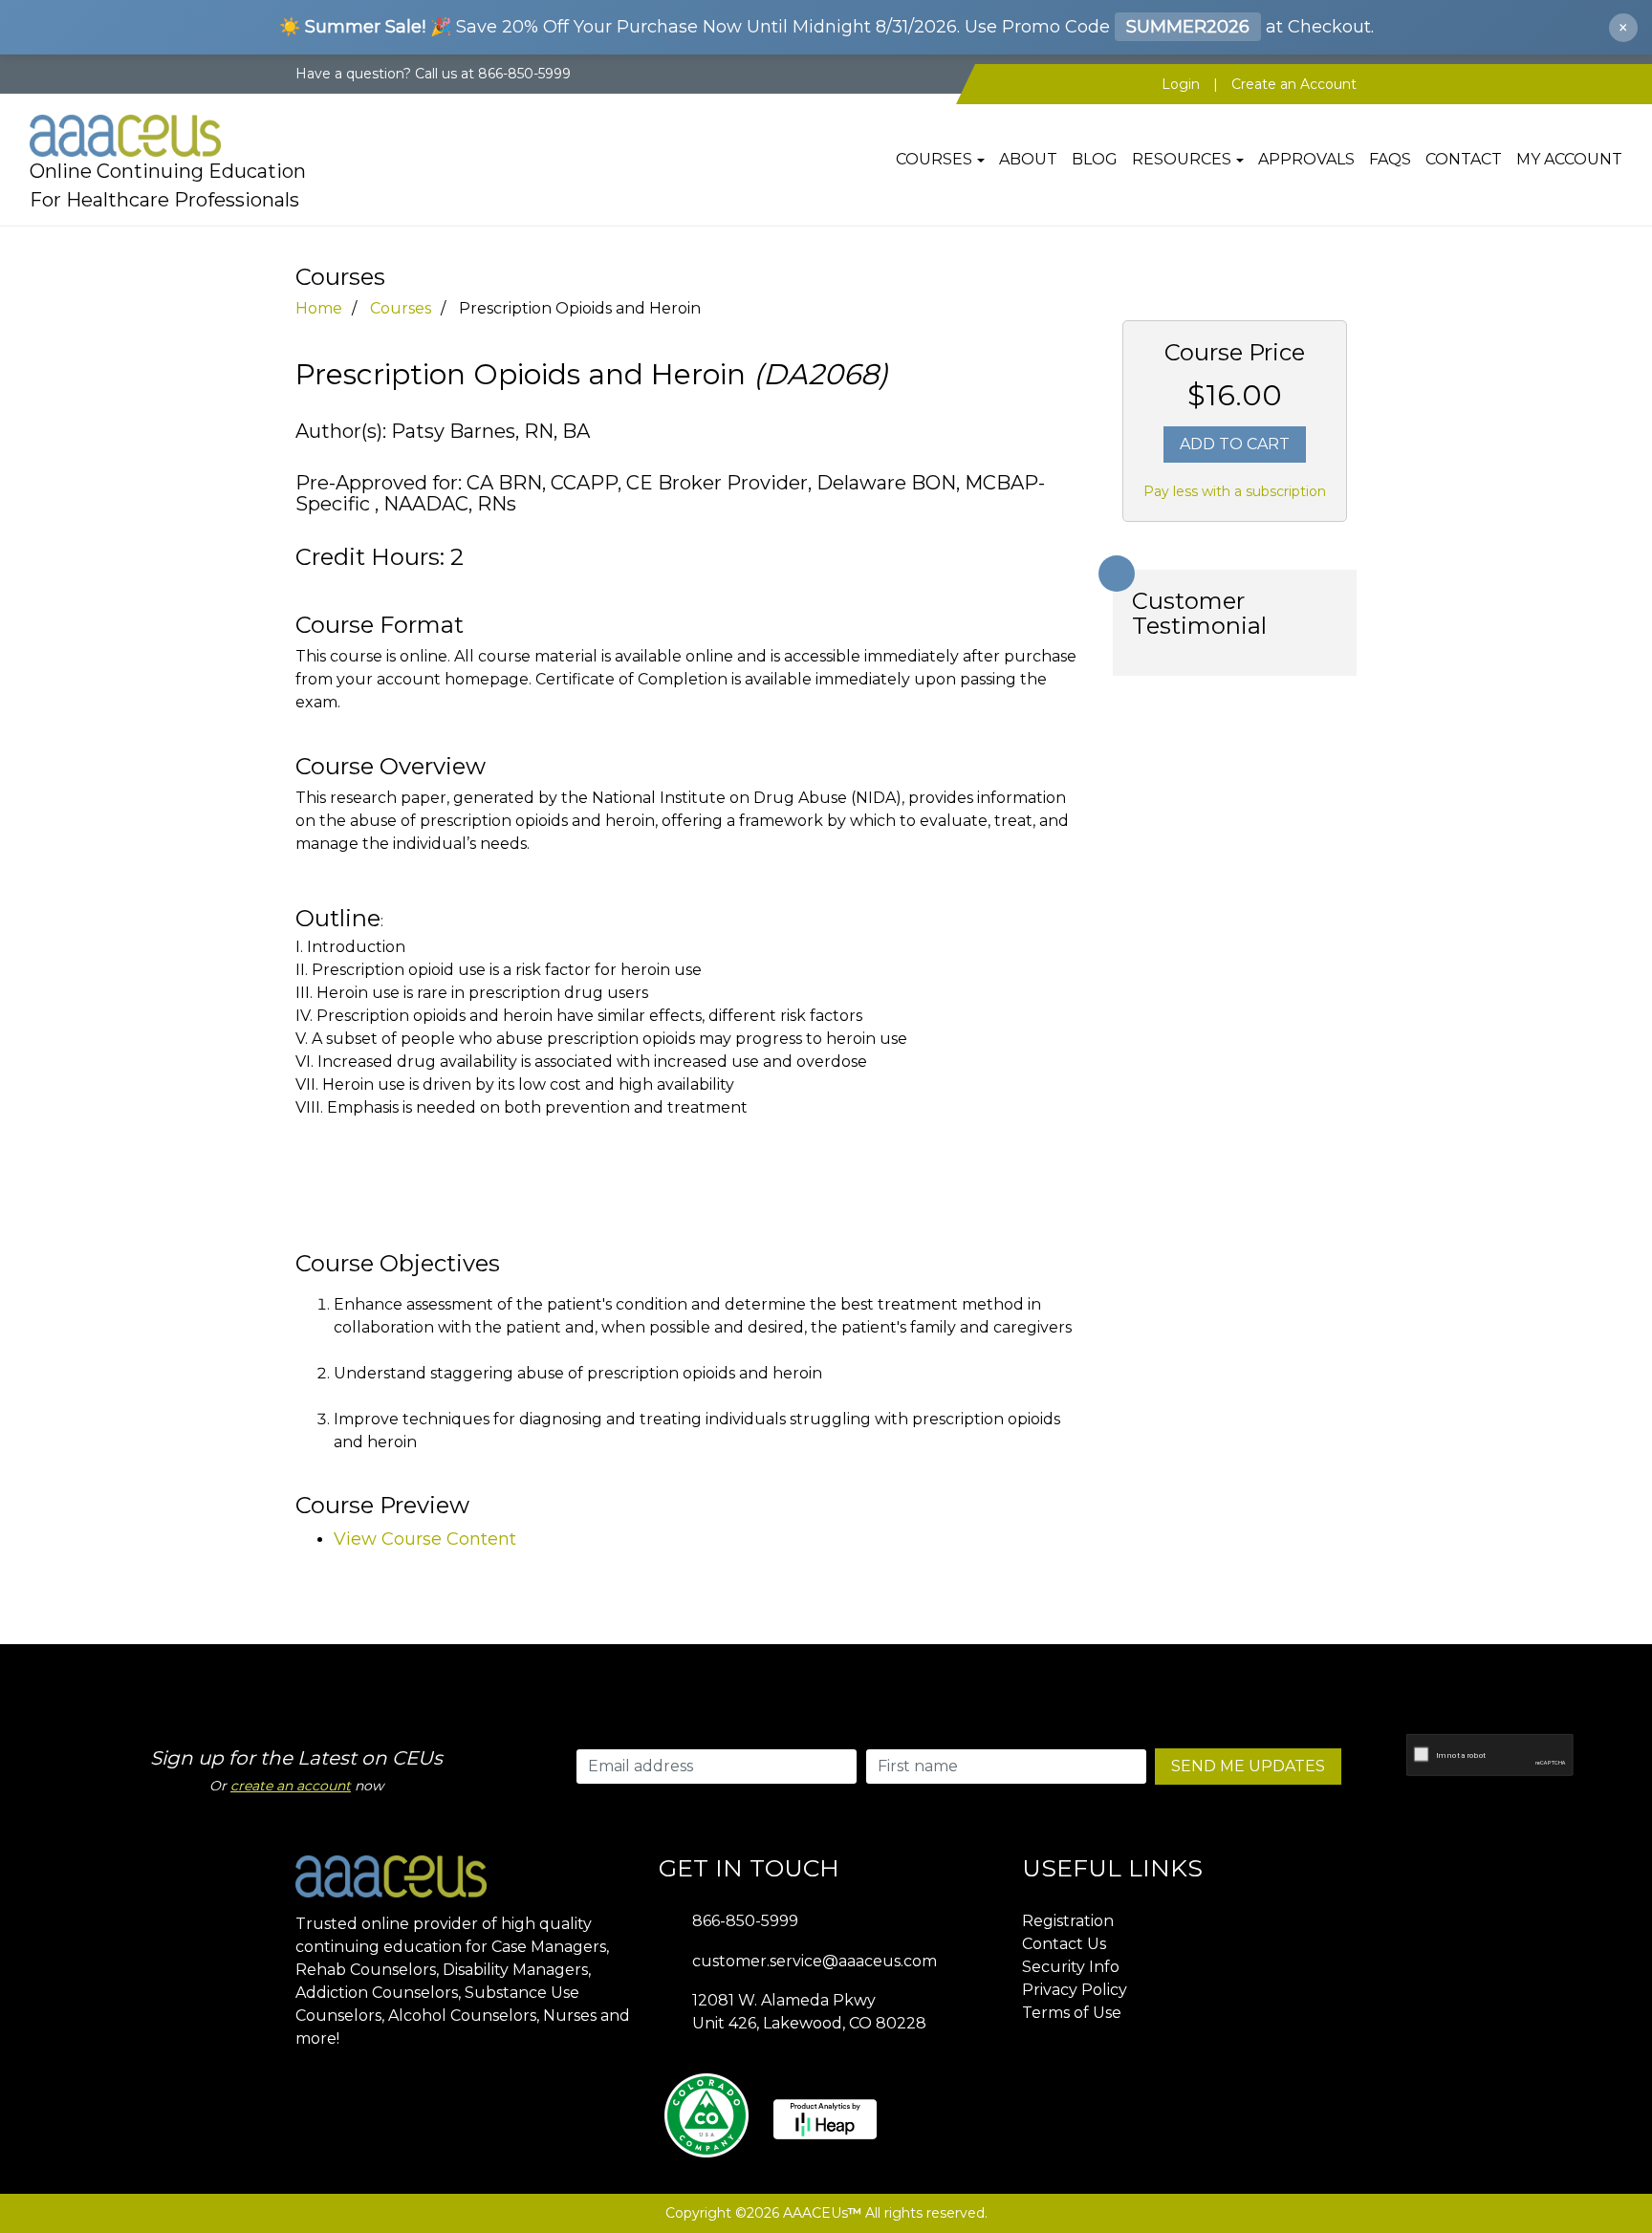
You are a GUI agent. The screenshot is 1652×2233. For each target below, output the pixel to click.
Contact (1464, 159)
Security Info (1071, 1967)
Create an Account (1294, 84)
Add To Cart (1235, 444)
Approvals (1306, 159)
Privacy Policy (1075, 1990)
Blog (1095, 159)
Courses (934, 159)
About (1028, 159)
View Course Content (425, 1539)
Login (1181, 84)
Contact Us (1064, 1944)
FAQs (1390, 159)
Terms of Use (1072, 2013)
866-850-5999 (745, 1921)
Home (319, 308)
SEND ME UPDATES (1248, 1766)
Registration (1068, 1921)
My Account (1569, 159)
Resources (1182, 159)
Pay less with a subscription (1235, 491)
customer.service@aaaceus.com (815, 1961)
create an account (291, 1786)
